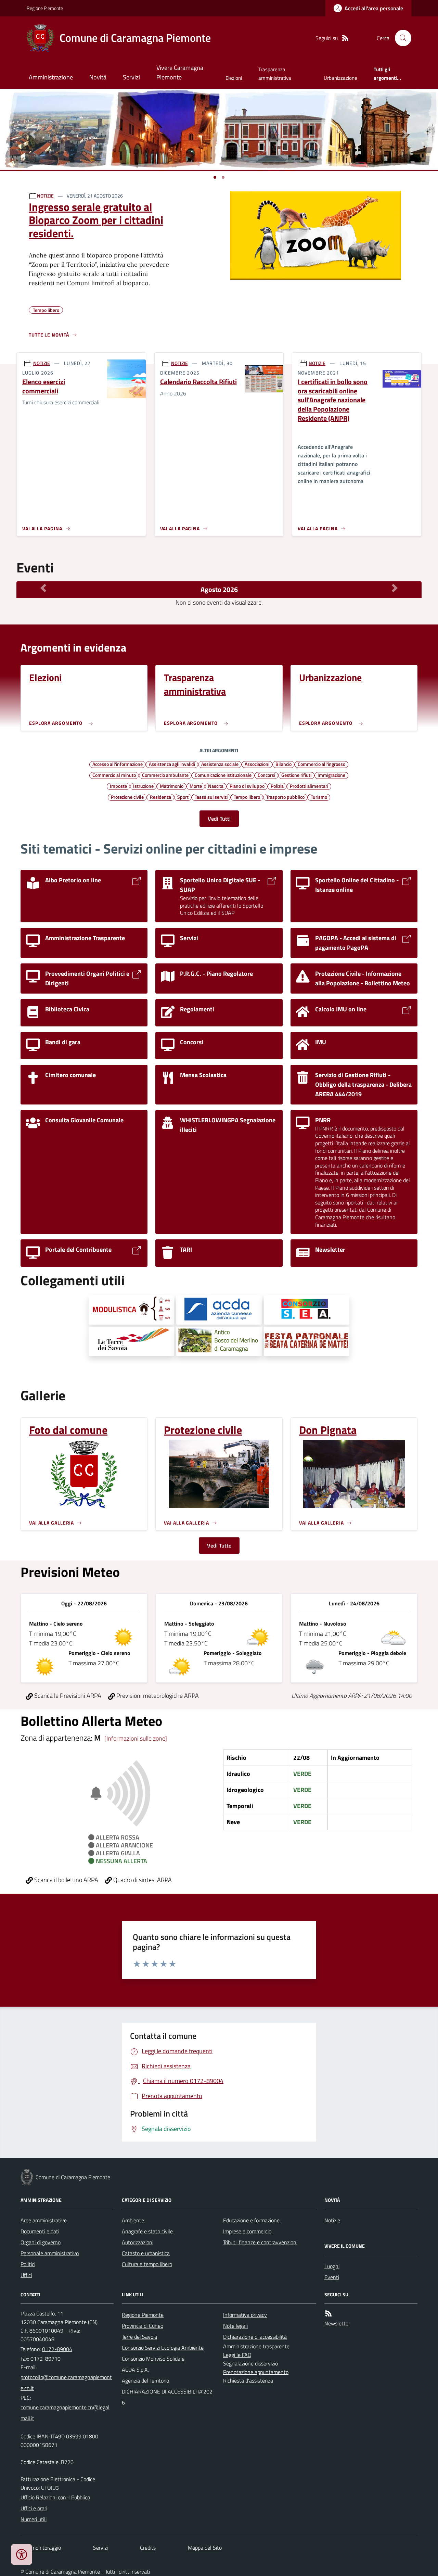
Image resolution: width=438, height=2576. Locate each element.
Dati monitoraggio (41, 2548)
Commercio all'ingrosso (321, 764)
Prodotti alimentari (309, 786)
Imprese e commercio (247, 2231)
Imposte (118, 786)
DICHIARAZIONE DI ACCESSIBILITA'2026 (167, 2397)
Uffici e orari (34, 2508)
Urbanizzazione (340, 78)
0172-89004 (57, 2349)
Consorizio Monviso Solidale (153, 2359)
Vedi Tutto (219, 1545)
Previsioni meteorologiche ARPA (157, 1696)
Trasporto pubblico (285, 797)
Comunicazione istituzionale (223, 775)
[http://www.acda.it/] (219, 1310)
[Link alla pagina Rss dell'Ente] (328, 2314)
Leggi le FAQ (237, 2355)
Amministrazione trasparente (256, 2346)
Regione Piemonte (45, 8)
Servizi (131, 77)
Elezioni (234, 78)
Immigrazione (331, 775)
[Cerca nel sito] (400, 38)
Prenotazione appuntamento (256, 2372)
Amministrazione (51, 77)
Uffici (26, 2275)
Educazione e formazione (251, 2220)
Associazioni (257, 764)
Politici (28, 2264)
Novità (98, 77)
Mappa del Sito (205, 2548)
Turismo (319, 797)
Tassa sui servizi (211, 797)
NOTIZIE (45, 196)
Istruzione (143, 786)
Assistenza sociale (220, 764)
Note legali (235, 2326)
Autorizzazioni (138, 2242)
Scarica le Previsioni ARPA (67, 1696)
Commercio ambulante (165, 775)
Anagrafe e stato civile (147, 2231)
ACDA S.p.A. (135, 2370)
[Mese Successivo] (395, 588)
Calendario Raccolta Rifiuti (198, 382)
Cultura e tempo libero (147, 2264)
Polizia (277, 786)
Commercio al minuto (114, 775)
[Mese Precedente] (43, 588)
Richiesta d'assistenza (248, 2381)
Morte (196, 786)
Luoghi (332, 2266)
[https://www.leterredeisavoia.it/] (131, 1341)
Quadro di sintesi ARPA (142, 1880)
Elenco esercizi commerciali (44, 386)
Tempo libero (247, 797)
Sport (183, 797)
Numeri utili (34, 2519)
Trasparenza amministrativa (275, 73)
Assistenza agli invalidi (172, 764)
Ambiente (133, 2220)
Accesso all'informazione (118, 764)
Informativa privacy (245, 2315)
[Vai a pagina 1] (215, 177)
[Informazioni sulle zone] (136, 1738)
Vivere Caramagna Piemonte (180, 72)
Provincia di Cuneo (143, 2326)
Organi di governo (41, 2242)
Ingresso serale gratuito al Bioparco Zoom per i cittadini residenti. (96, 220)
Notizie (332, 2220)
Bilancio (284, 764)
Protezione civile (127, 797)
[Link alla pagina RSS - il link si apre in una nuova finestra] (345, 38)
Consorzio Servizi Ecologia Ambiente (163, 2348)
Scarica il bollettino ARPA (66, 1880)
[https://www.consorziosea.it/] (307, 1310)
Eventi (332, 2277)
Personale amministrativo (50, 2253)
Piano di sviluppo (247, 786)
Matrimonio (172, 786)
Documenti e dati (40, 2231)
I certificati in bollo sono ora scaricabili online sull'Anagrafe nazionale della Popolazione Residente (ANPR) (333, 400)
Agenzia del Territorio (145, 2381)
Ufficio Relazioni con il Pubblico (55, 2497)
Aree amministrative (44, 2220)
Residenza (160, 797)
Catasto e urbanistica (146, 2253)
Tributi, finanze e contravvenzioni (260, 2242)
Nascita (216, 786)
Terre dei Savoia (139, 2337)
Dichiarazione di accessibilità (255, 2337)
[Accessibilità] (22, 2554)
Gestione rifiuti (296, 775)
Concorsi (266, 775)
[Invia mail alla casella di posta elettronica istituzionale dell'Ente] (67, 2383)
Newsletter (337, 2323)
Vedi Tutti (219, 819)
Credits (148, 2548)
